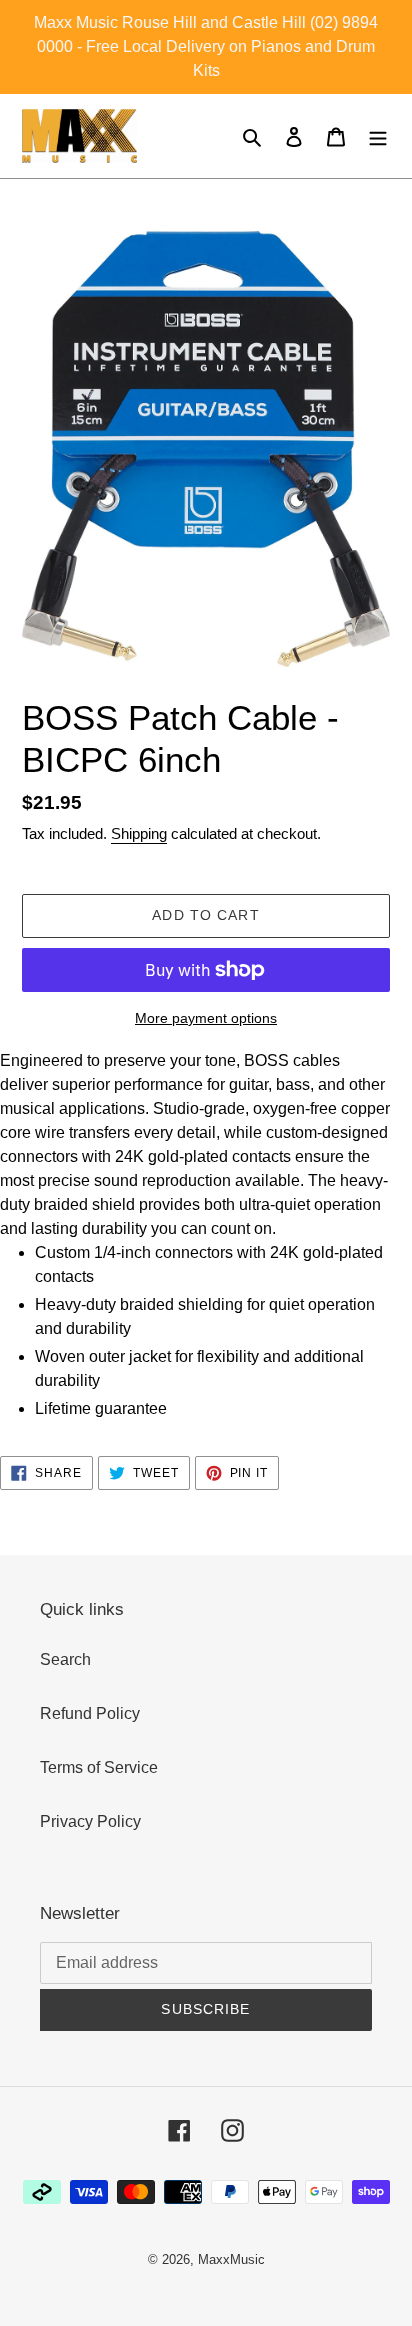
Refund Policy (90, 1713)
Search (65, 1659)
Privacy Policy (90, 1821)
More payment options (206, 1018)
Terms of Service (99, 1767)
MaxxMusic (231, 2259)
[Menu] (378, 136)
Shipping (139, 833)
